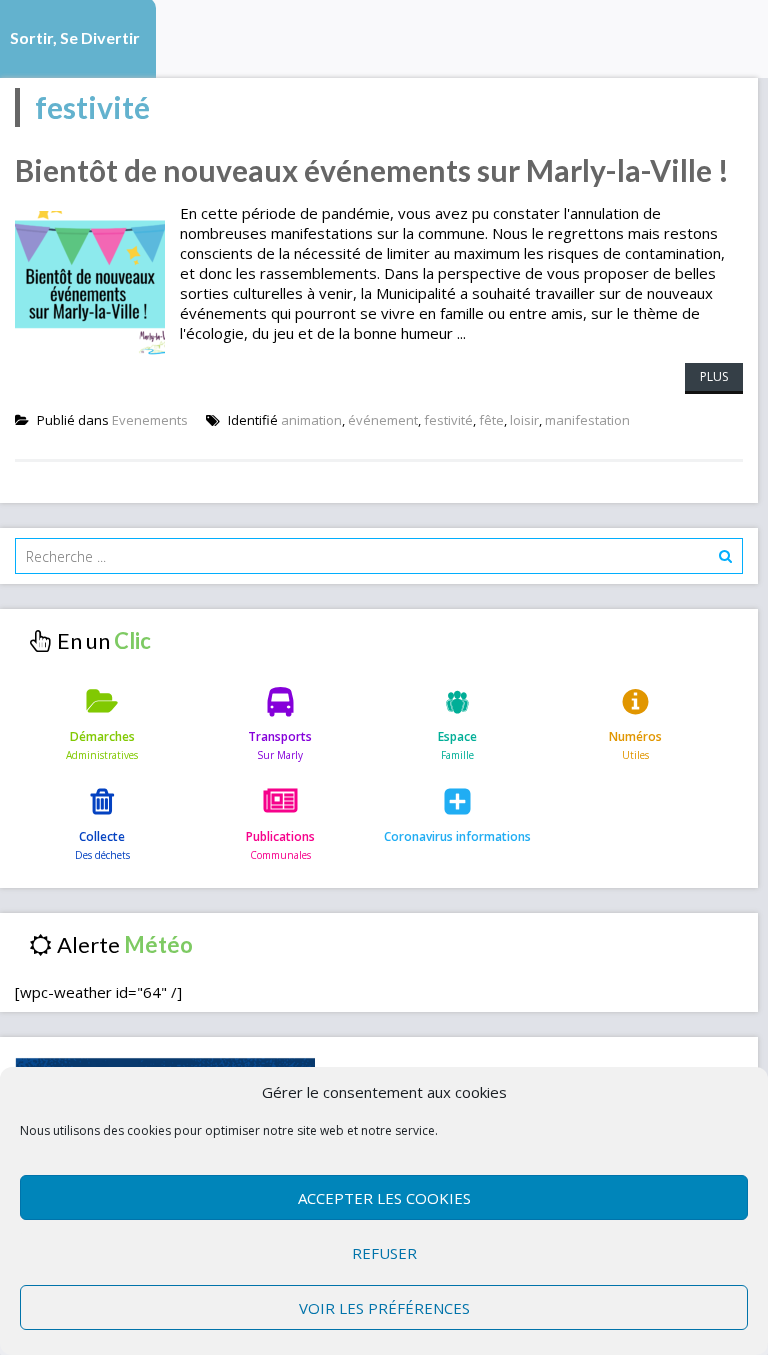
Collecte (102, 836)
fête (491, 420)
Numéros (635, 736)
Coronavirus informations (457, 836)
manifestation (587, 420)
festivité (448, 420)
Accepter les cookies (384, 1198)
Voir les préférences (384, 1308)
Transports (280, 736)
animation (311, 420)
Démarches (102, 736)
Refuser (384, 1253)
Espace (457, 736)
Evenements (150, 420)
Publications (280, 836)
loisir (524, 420)
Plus (714, 376)
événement (383, 420)
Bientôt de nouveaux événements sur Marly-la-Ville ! (372, 170)
